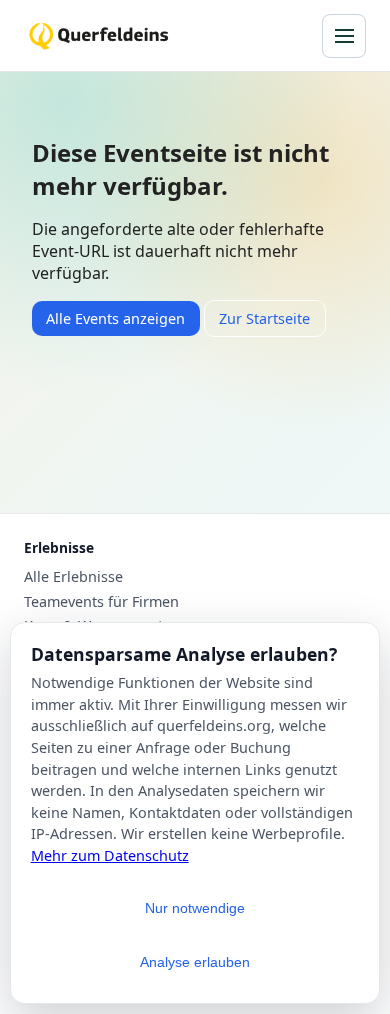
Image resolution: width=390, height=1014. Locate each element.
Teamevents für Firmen (101, 602)
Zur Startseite (264, 318)
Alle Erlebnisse (73, 577)
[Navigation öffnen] (344, 36)
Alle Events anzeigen (115, 318)
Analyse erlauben (195, 962)
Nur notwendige (195, 908)
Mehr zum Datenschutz (110, 855)
